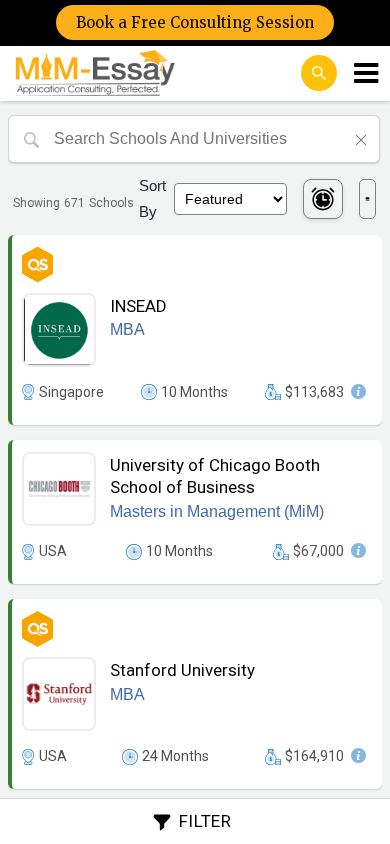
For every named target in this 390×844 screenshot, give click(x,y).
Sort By (152, 198)
